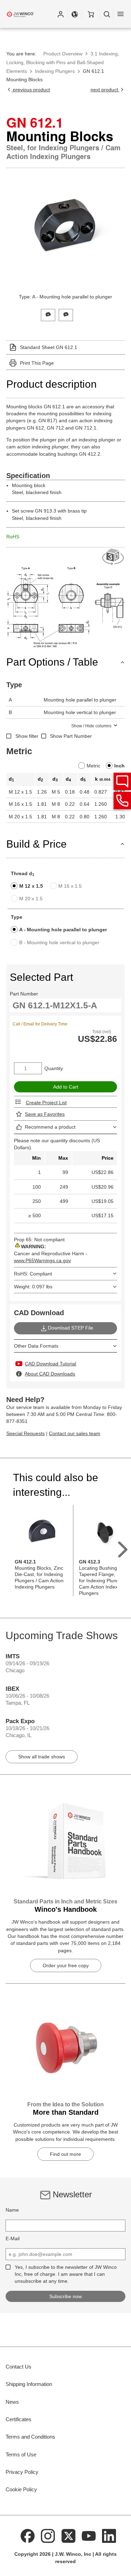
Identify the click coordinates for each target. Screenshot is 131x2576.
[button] (60, 14)
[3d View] (114, 557)
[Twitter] (68, 2536)
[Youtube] (89, 2536)
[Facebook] (28, 2536)
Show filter (27, 736)
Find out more (65, 2154)
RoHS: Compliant (33, 1274)
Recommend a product (50, 1127)
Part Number (24, 994)
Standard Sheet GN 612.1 (49, 347)
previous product (31, 90)
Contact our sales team (75, 1433)
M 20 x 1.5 (31, 899)
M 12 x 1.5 (31, 886)
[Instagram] (48, 2536)
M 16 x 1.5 (70, 886)
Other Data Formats (36, 1346)
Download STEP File (71, 1328)
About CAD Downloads (50, 1374)
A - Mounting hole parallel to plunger (63, 930)
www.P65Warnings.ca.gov (42, 1260)
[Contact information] (122, 801)
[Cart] (91, 14)
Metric (93, 766)
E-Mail (13, 2238)
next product (105, 90)
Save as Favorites (45, 1114)
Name (12, 2210)
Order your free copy (66, 1965)
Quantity (54, 1068)
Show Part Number (71, 736)
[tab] (48, 314)
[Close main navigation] (121, 14)
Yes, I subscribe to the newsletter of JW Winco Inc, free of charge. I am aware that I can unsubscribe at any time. (66, 2274)
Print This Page (37, 363)
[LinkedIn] (109, 2536)
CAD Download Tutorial (50, 1364)
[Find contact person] (122, 781)
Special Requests (26, 1433)
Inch (119, 766)
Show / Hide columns (91, 726)
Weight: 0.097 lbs (33, 1287)
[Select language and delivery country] (75, 14)
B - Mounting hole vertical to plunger (59, 942)
